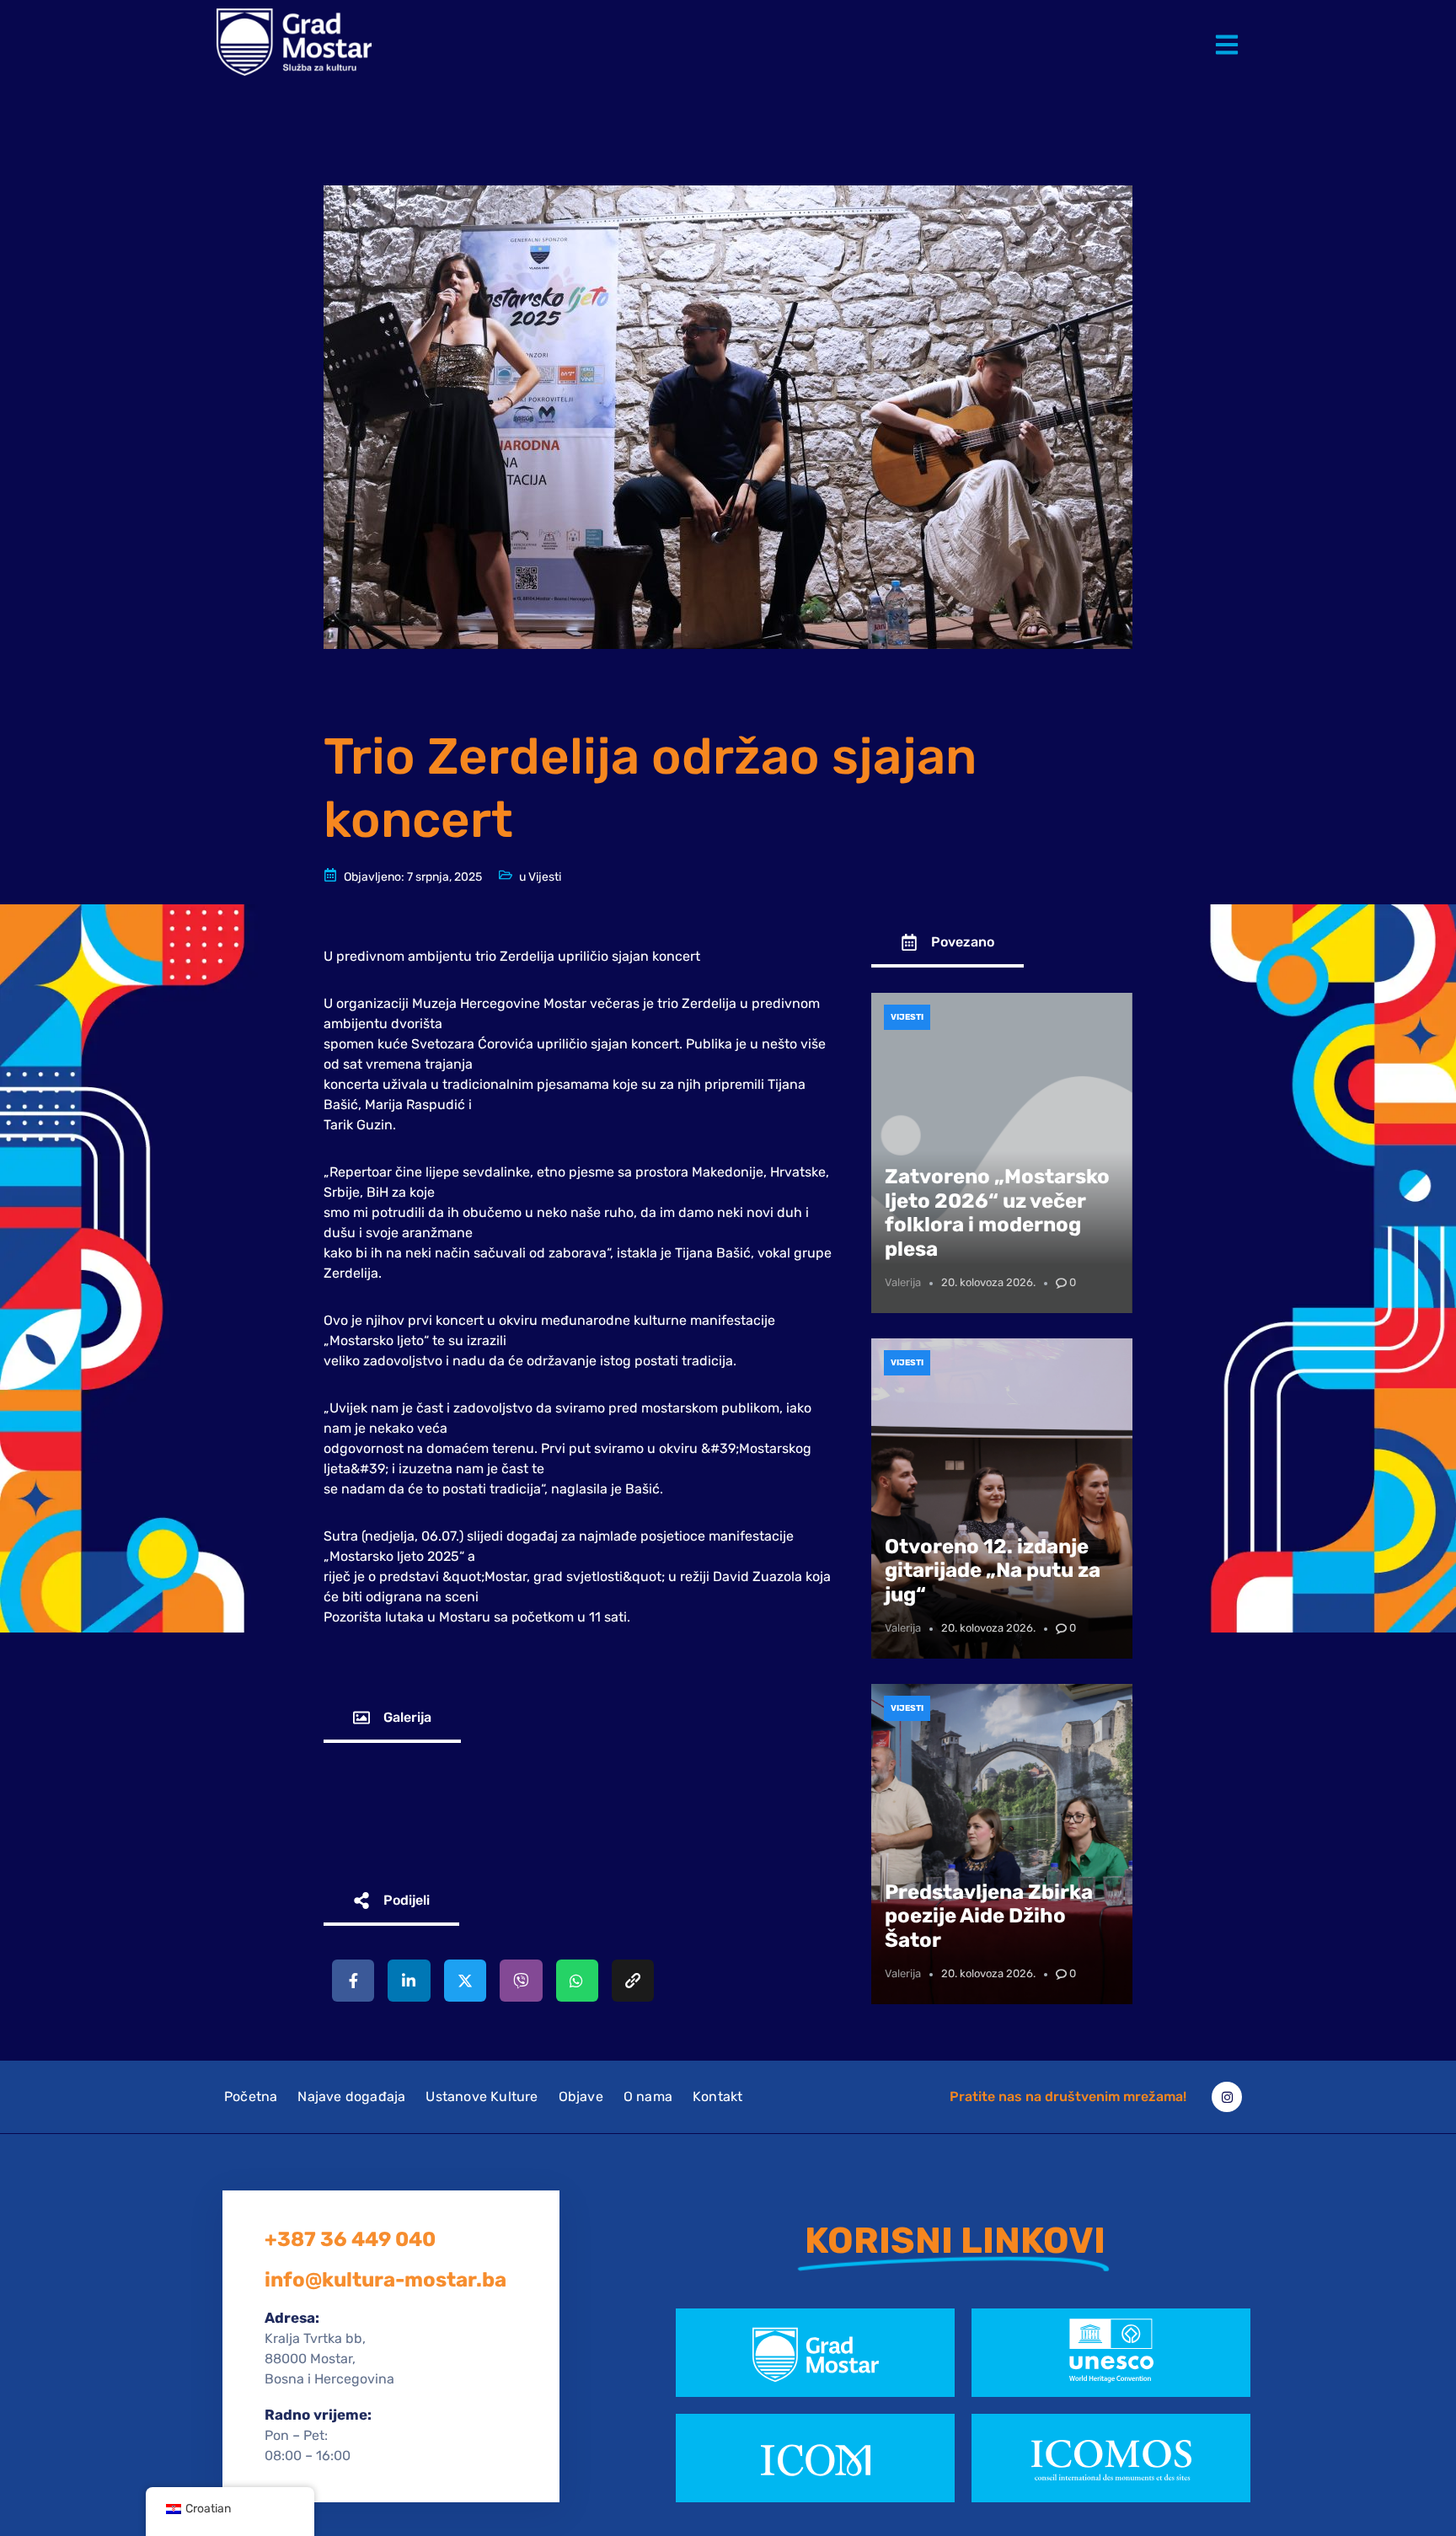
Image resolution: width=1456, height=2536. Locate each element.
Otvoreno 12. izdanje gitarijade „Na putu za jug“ (993, 1571)
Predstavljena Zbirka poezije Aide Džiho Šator (989, 1917)
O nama (648, 2096)
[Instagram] (1227, 2097)
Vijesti (545, 877)
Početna (251, 2096)
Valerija (903, 1282)
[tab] (392, 1719)
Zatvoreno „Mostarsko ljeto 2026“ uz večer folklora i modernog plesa (997, 1213)
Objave (581, 2096)
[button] (1230, 32)
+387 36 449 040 (350, 2239)
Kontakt (717, 2096)
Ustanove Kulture (482, 2096)
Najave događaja (351, 2096)
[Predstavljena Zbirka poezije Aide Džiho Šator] (1002, 1844)
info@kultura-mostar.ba (385, 2280)
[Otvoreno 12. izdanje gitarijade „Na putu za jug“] (1002, 1499)
